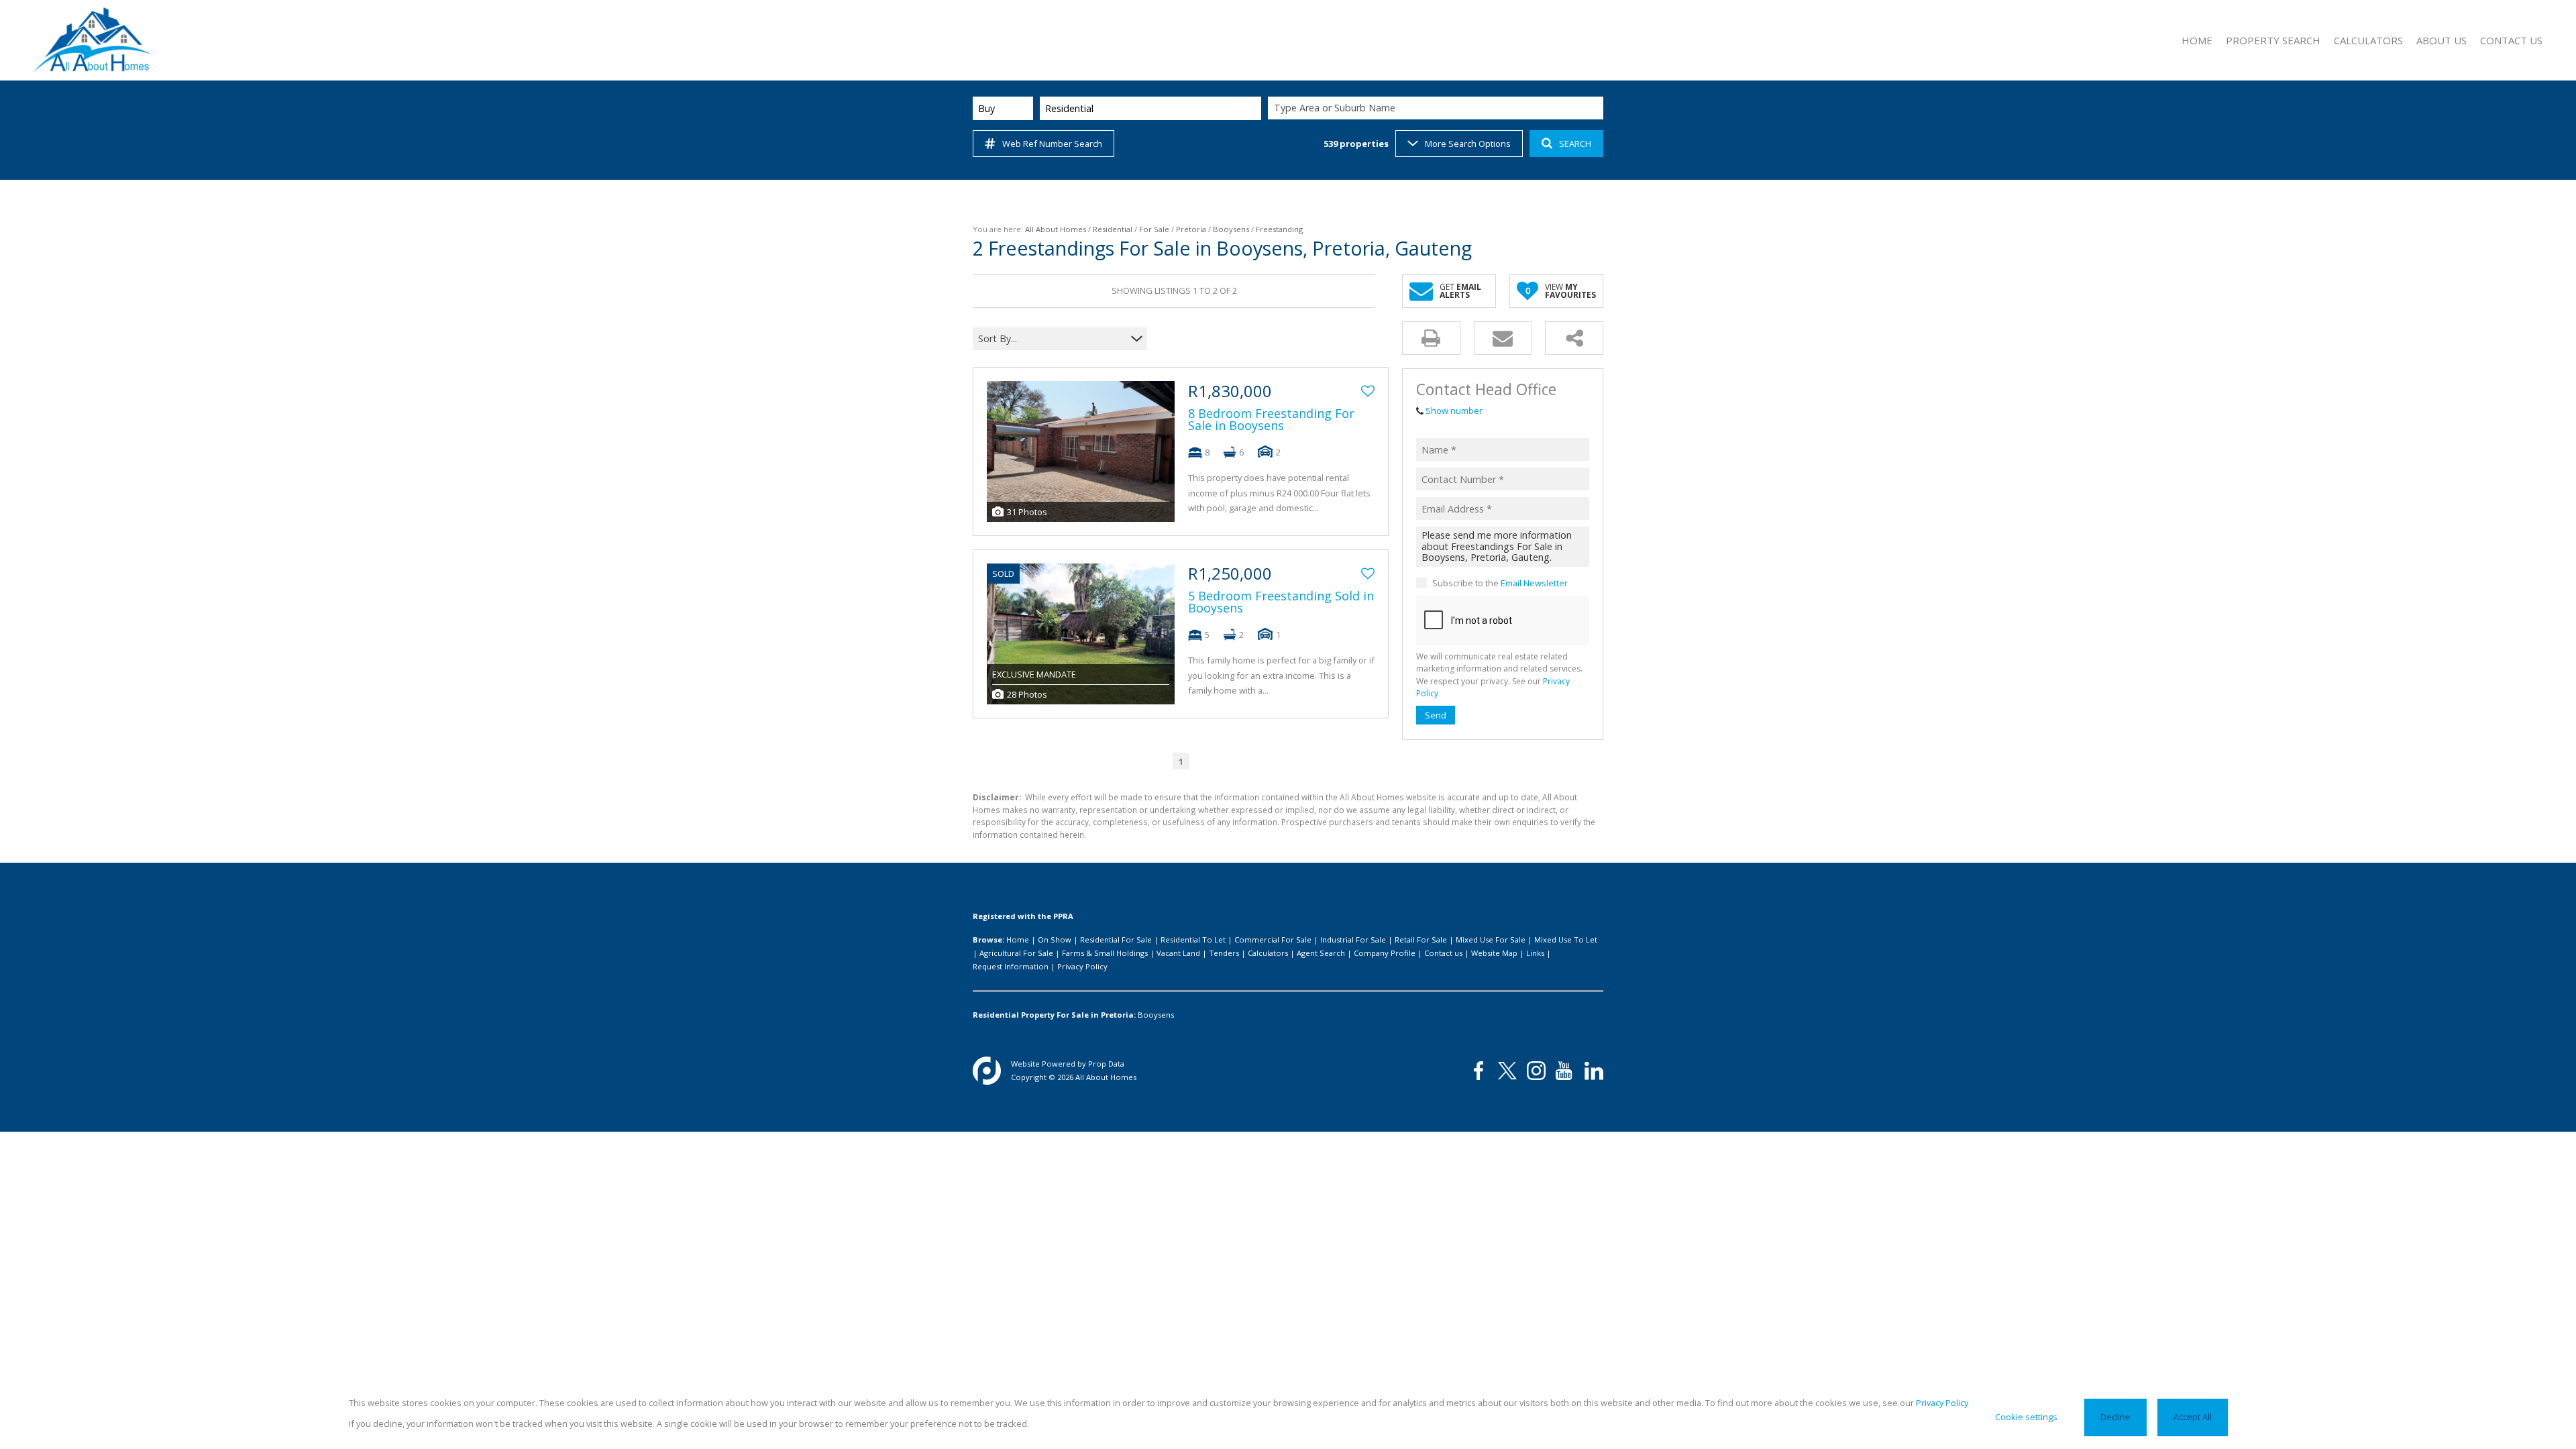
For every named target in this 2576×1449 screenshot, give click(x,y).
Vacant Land (1178, 953)
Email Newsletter (1534, 583)
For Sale (1154, 229)
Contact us (1443, 953)
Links (1535, 953)
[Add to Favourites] (1368, 391)
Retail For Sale (1421, 940)
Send (1436, 715)
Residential (1113, 229)
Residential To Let (1193, 940)
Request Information (1011, 966)
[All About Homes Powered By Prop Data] (987, 1071)
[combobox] (1438, 108)
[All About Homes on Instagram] (1536, 1071)
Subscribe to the (1500, 583)
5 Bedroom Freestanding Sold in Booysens (1281, 602)
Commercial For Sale (1273, 940)
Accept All (2193, 1417)
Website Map (1494, 953)
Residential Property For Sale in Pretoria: (1054, 1015)
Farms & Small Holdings (1105, 953)
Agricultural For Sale (1016, 953)
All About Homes (1056, 229)
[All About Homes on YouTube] (1565, 1071)
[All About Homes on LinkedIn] (1594, 1071)
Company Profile (1385, 953)
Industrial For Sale (1353, 940)
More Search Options (1468, 144)
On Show (1055, 940)
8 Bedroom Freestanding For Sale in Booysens (1271, 419)
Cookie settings (2026, 1417)
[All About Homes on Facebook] (1479, 1071)
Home (1018, 940)
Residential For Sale (1116, 940)
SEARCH (1575, 144)
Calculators (1268, 953)
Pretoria (1191, 229)
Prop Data (1106, 1064)
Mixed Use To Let (1566, 940)
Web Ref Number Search (1052, 144)
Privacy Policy (1082, 966)
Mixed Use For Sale (1491, 940)
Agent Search (1321, 953)
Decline (2115, 1417)
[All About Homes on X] (1507, 1071)
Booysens (1231, 229)
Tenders (1224, 953)
